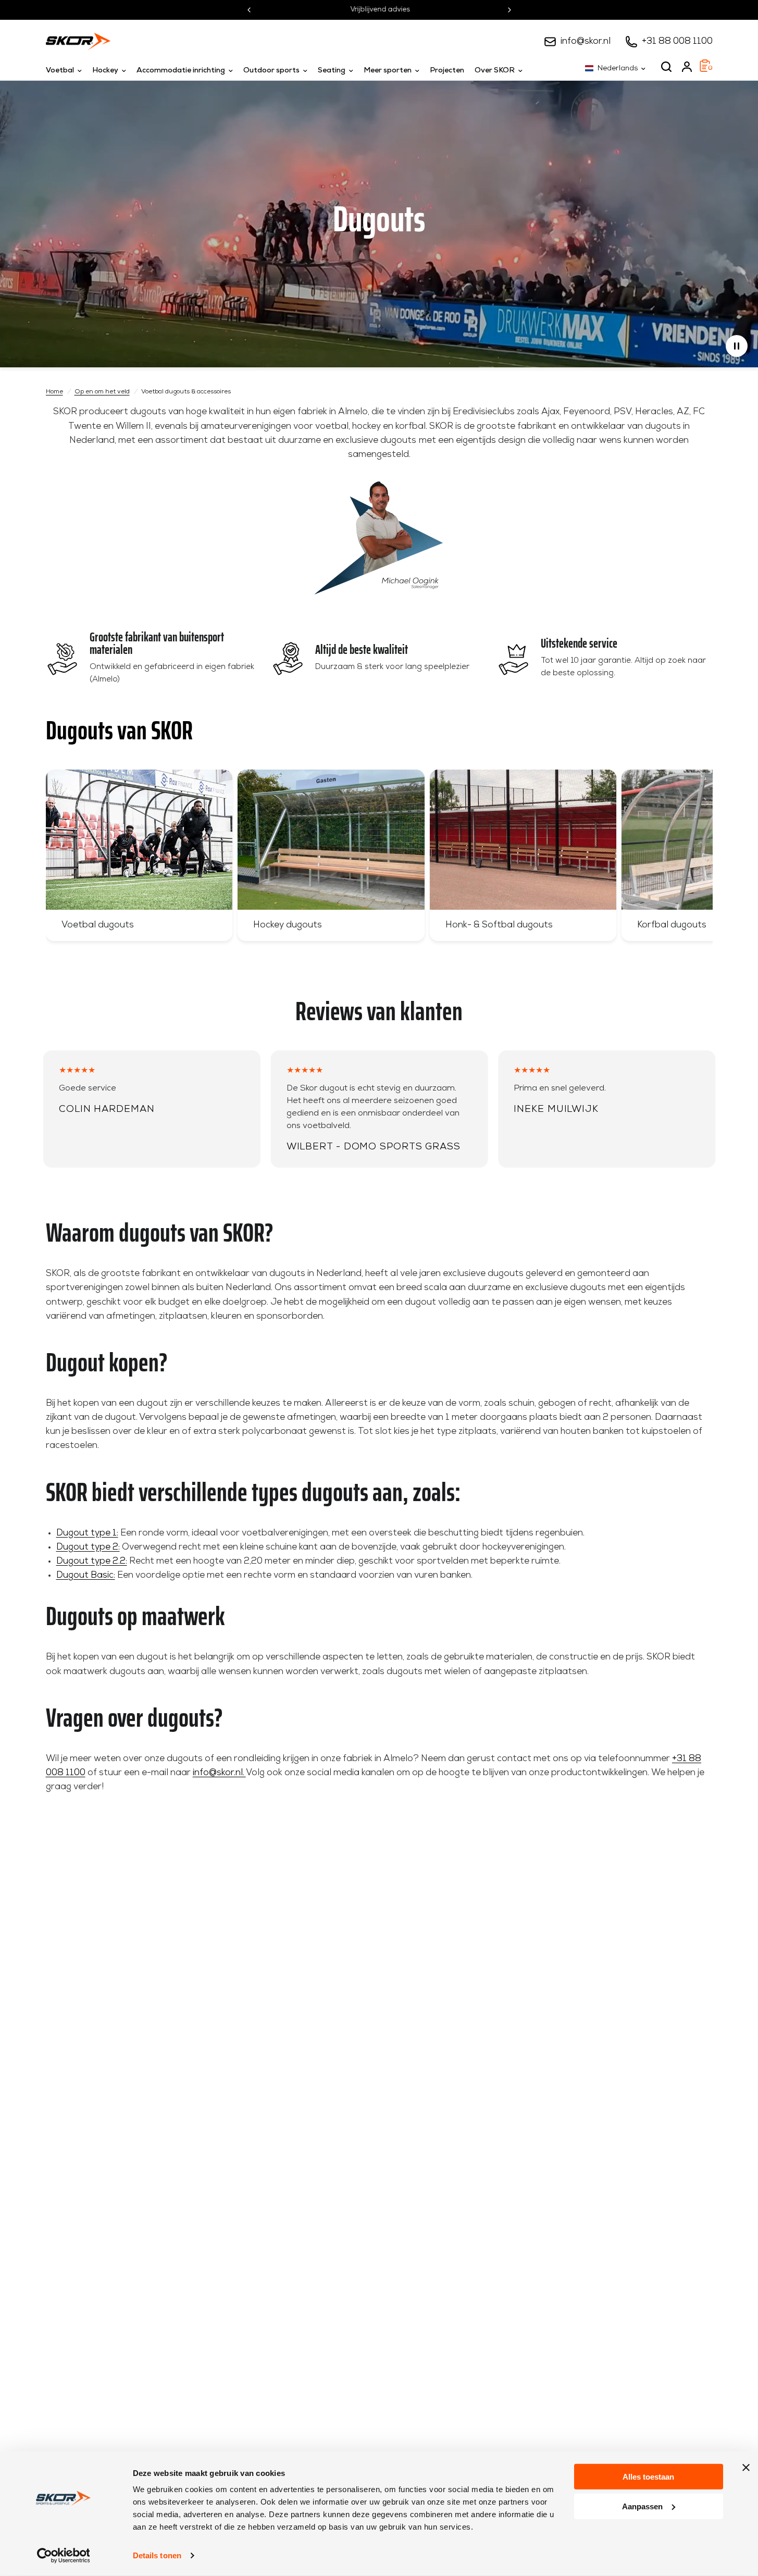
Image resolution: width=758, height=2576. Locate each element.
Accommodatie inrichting (181, 71)
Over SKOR (495, 71)
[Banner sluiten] (746, 2468)
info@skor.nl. (219, 1773)
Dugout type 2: (88, 1547)
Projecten (447, 71)
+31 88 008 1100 (677, 41)
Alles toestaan (648, 2477)
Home (54, 392)
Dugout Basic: (86, 1575)
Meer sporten (388, 71)
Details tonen (157, 2555)
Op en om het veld (102, 392)
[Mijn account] (687, 67)
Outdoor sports (271, 71)
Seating (332, 71)
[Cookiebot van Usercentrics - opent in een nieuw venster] (63, 2556)
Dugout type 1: (87, 1533)
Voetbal (60, 71)
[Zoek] (666, 67)
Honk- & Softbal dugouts (499, 925)
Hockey (105, 71)
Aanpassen (642, 2506)
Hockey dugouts (288, 925)
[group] (139, 855)
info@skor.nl (586, 41)
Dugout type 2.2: (92, 1561)
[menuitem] (66, 71)
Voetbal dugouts (98, 925)
